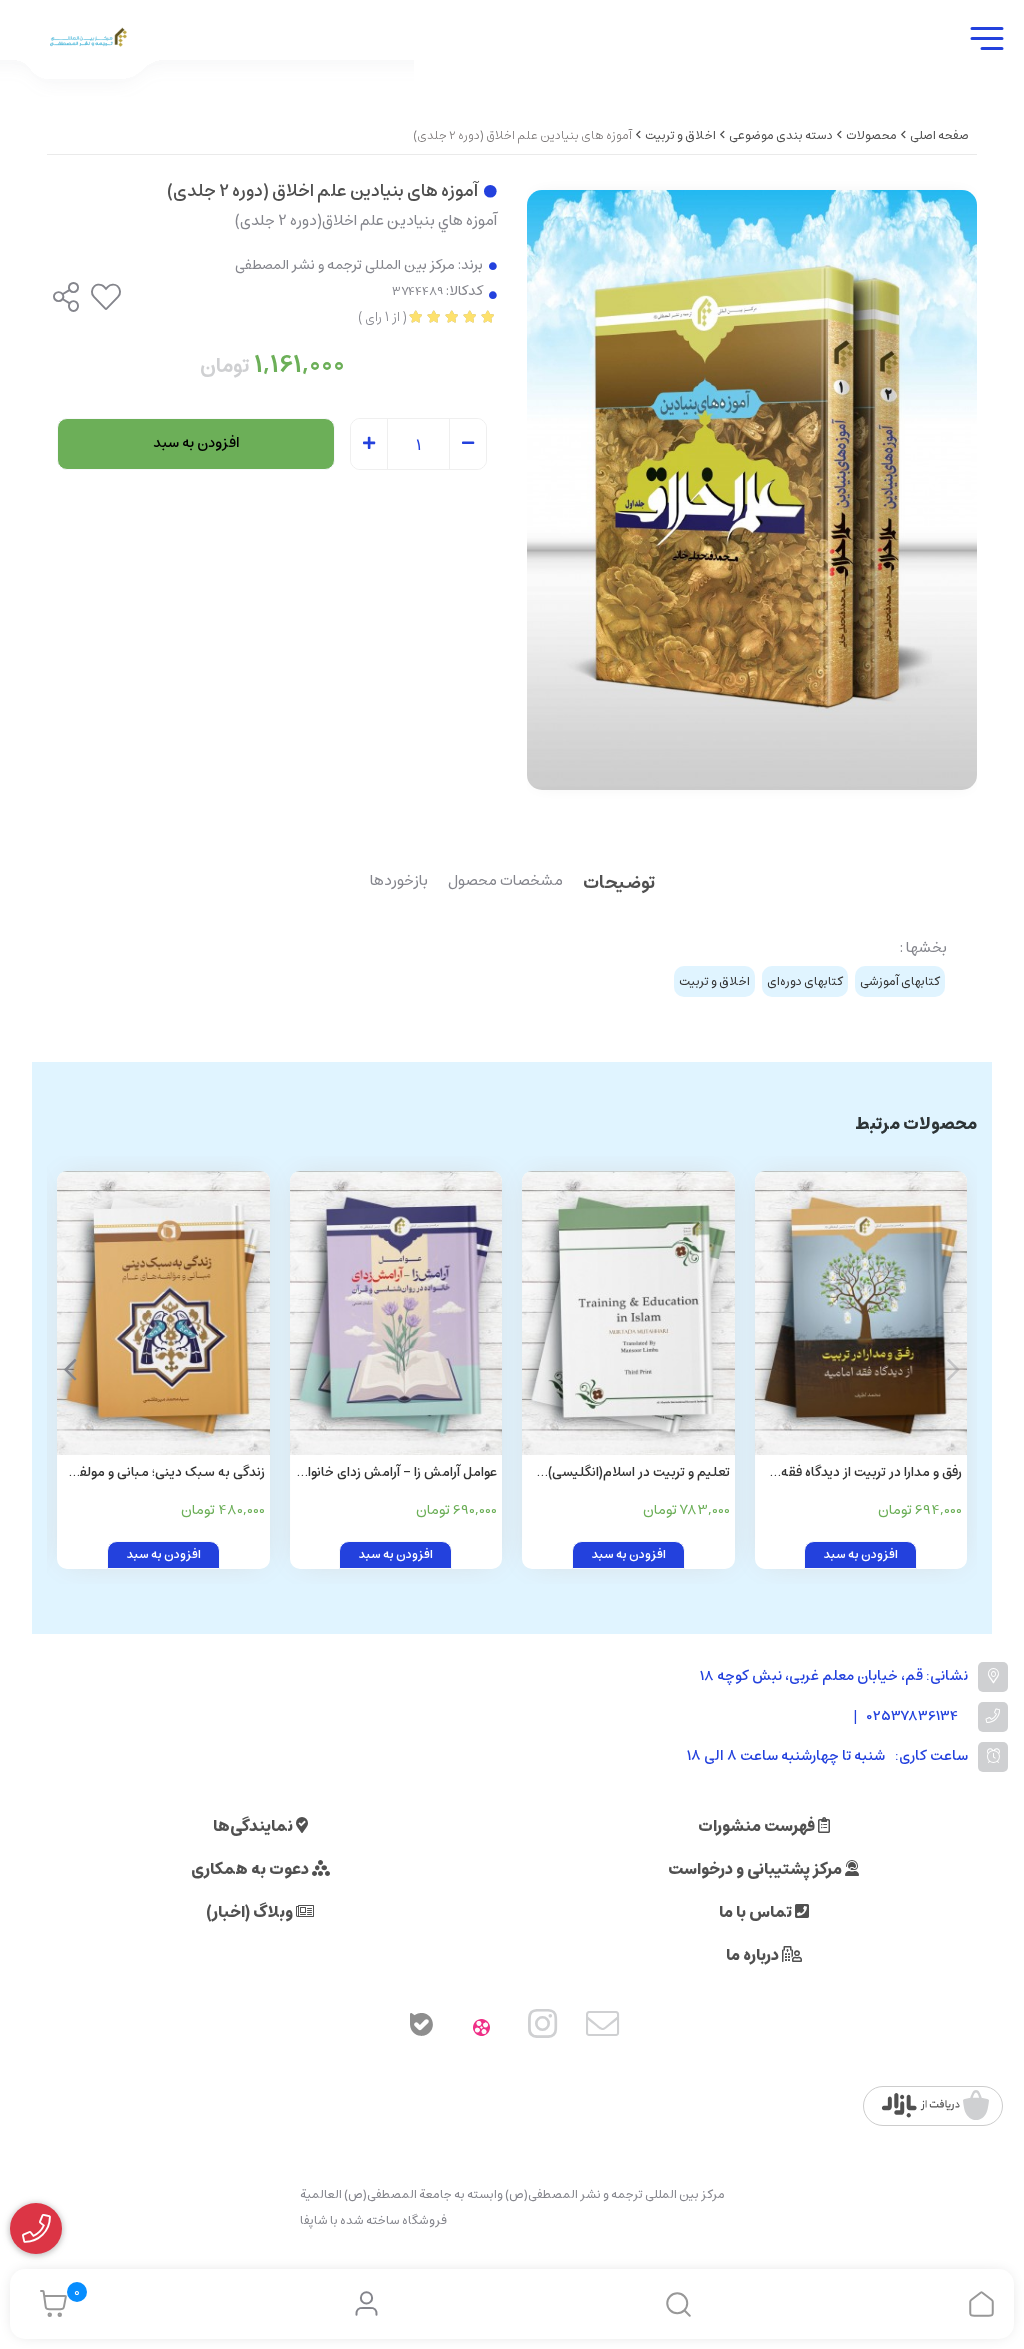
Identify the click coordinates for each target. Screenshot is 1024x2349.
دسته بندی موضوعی (781, 135)
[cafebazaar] (935, 2106)
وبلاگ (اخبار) (251, 1912)
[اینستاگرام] (543, 2028)
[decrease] (468, 445)
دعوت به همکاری (251, 1869)
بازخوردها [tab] (399, 882)
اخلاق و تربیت (680, 135)
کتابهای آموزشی (900, 981)
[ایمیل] (603, 2028)
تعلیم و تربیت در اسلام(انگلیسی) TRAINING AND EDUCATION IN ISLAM (638, 1473)
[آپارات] (482, 2028)
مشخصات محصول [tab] (505, 882)
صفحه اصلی (939, 135)
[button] (70, 1370)
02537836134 (912, 1716)
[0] (48, 2304)
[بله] (421, 2028)
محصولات (871, 135)
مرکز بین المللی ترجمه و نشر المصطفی (345, 265)
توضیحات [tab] (619, 884)
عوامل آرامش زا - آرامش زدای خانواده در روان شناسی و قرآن (396, 1473)
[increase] (369, 445)
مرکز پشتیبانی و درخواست (756, 1869)
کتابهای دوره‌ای (805, 981)
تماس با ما (757, 1912)
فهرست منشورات (758, 1826)
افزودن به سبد (196, 443)
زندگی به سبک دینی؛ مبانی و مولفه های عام (168, 1473)
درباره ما (754, 1955)
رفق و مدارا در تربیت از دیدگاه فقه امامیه (871, 1473)
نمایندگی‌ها (254, 1826)
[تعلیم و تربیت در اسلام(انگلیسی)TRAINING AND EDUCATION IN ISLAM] (628, 1312)
